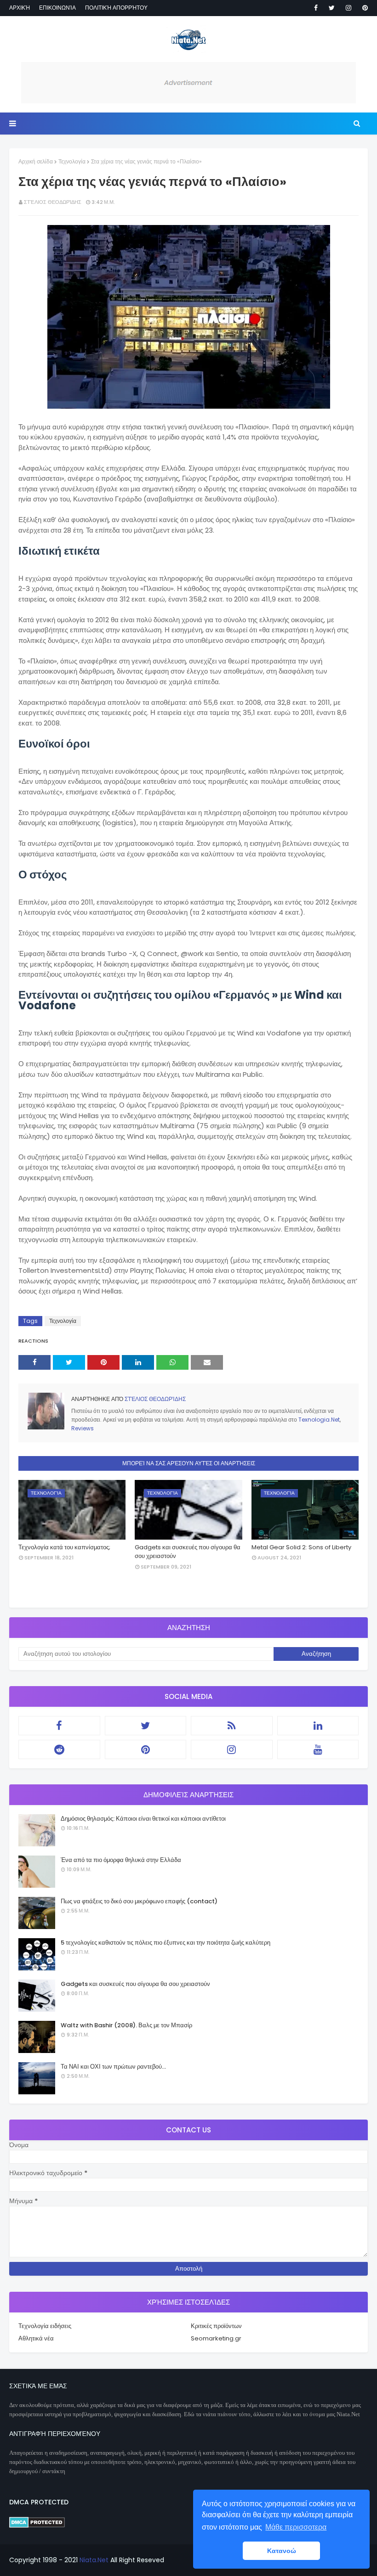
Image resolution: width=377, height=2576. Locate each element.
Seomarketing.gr (216, 2338)
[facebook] (316, 8)
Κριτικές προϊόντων (216, 2326)
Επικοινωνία (57, 8)
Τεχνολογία (72, 161)
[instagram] (348, 8)
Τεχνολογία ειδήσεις (45, 2326)
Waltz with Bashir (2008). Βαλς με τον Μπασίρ (126, 2025)
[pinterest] (363, 8)
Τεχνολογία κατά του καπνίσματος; (64, 1547)
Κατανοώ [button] (282, 2551)
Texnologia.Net (319, 1420)
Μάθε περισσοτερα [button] (296, 2527)
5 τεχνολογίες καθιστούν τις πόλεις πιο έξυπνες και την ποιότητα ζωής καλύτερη (166, 1943)
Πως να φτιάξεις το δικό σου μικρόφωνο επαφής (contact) (139, 1901)
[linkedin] (318, 1726)
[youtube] (318, 1749)
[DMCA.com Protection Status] (37, 2525)
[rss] (232, 1726)
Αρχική (20, 8)
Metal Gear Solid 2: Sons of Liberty (301, 1547)
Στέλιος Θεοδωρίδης (53, 202)
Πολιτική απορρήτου (116, 8)
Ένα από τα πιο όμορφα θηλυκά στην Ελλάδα (121, 1860)
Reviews (83, 1428)
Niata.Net (94, 2560)
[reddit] (59, 1749)
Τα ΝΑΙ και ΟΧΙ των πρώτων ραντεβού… (113, 2067)
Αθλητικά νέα (36, 2338)
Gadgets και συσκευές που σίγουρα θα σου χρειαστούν (188, 1552)
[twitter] (332, 8)
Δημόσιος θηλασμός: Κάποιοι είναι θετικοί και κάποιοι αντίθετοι (143, 1819)
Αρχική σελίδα (36, 161)
